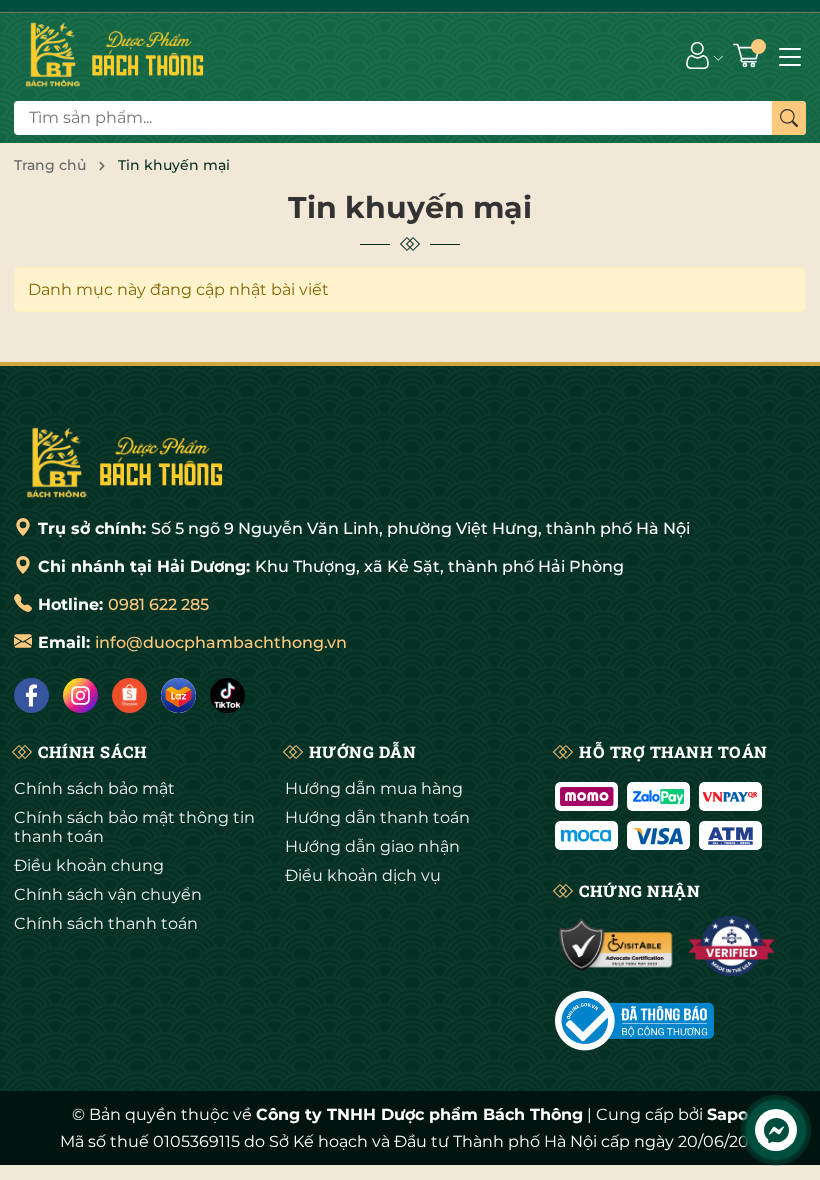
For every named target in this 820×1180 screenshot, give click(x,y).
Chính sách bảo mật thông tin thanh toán (134, 827)
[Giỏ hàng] (748, 55)
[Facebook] (31, 695)
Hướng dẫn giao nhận (372, 846)
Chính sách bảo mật (94, 788)
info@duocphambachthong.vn (221, 642)
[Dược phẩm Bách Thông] (124, 462)
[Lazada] (178, 695)
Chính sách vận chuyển (108, 894)
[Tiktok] (227, 695)
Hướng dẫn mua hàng (374, 788)
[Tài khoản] (697, 55)
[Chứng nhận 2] (731, 946)
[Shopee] (129, 695)
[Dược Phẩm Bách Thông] (114, 55)
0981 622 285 (158, 604)
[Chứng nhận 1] (616, 946)
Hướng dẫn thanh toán (377, 817)
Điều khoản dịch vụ (363, 875)
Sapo (727, 1114)
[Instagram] (80, 695)
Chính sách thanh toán (106, 923)
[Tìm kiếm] (789, 118)
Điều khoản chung (89, 865)
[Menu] (790, 55)
